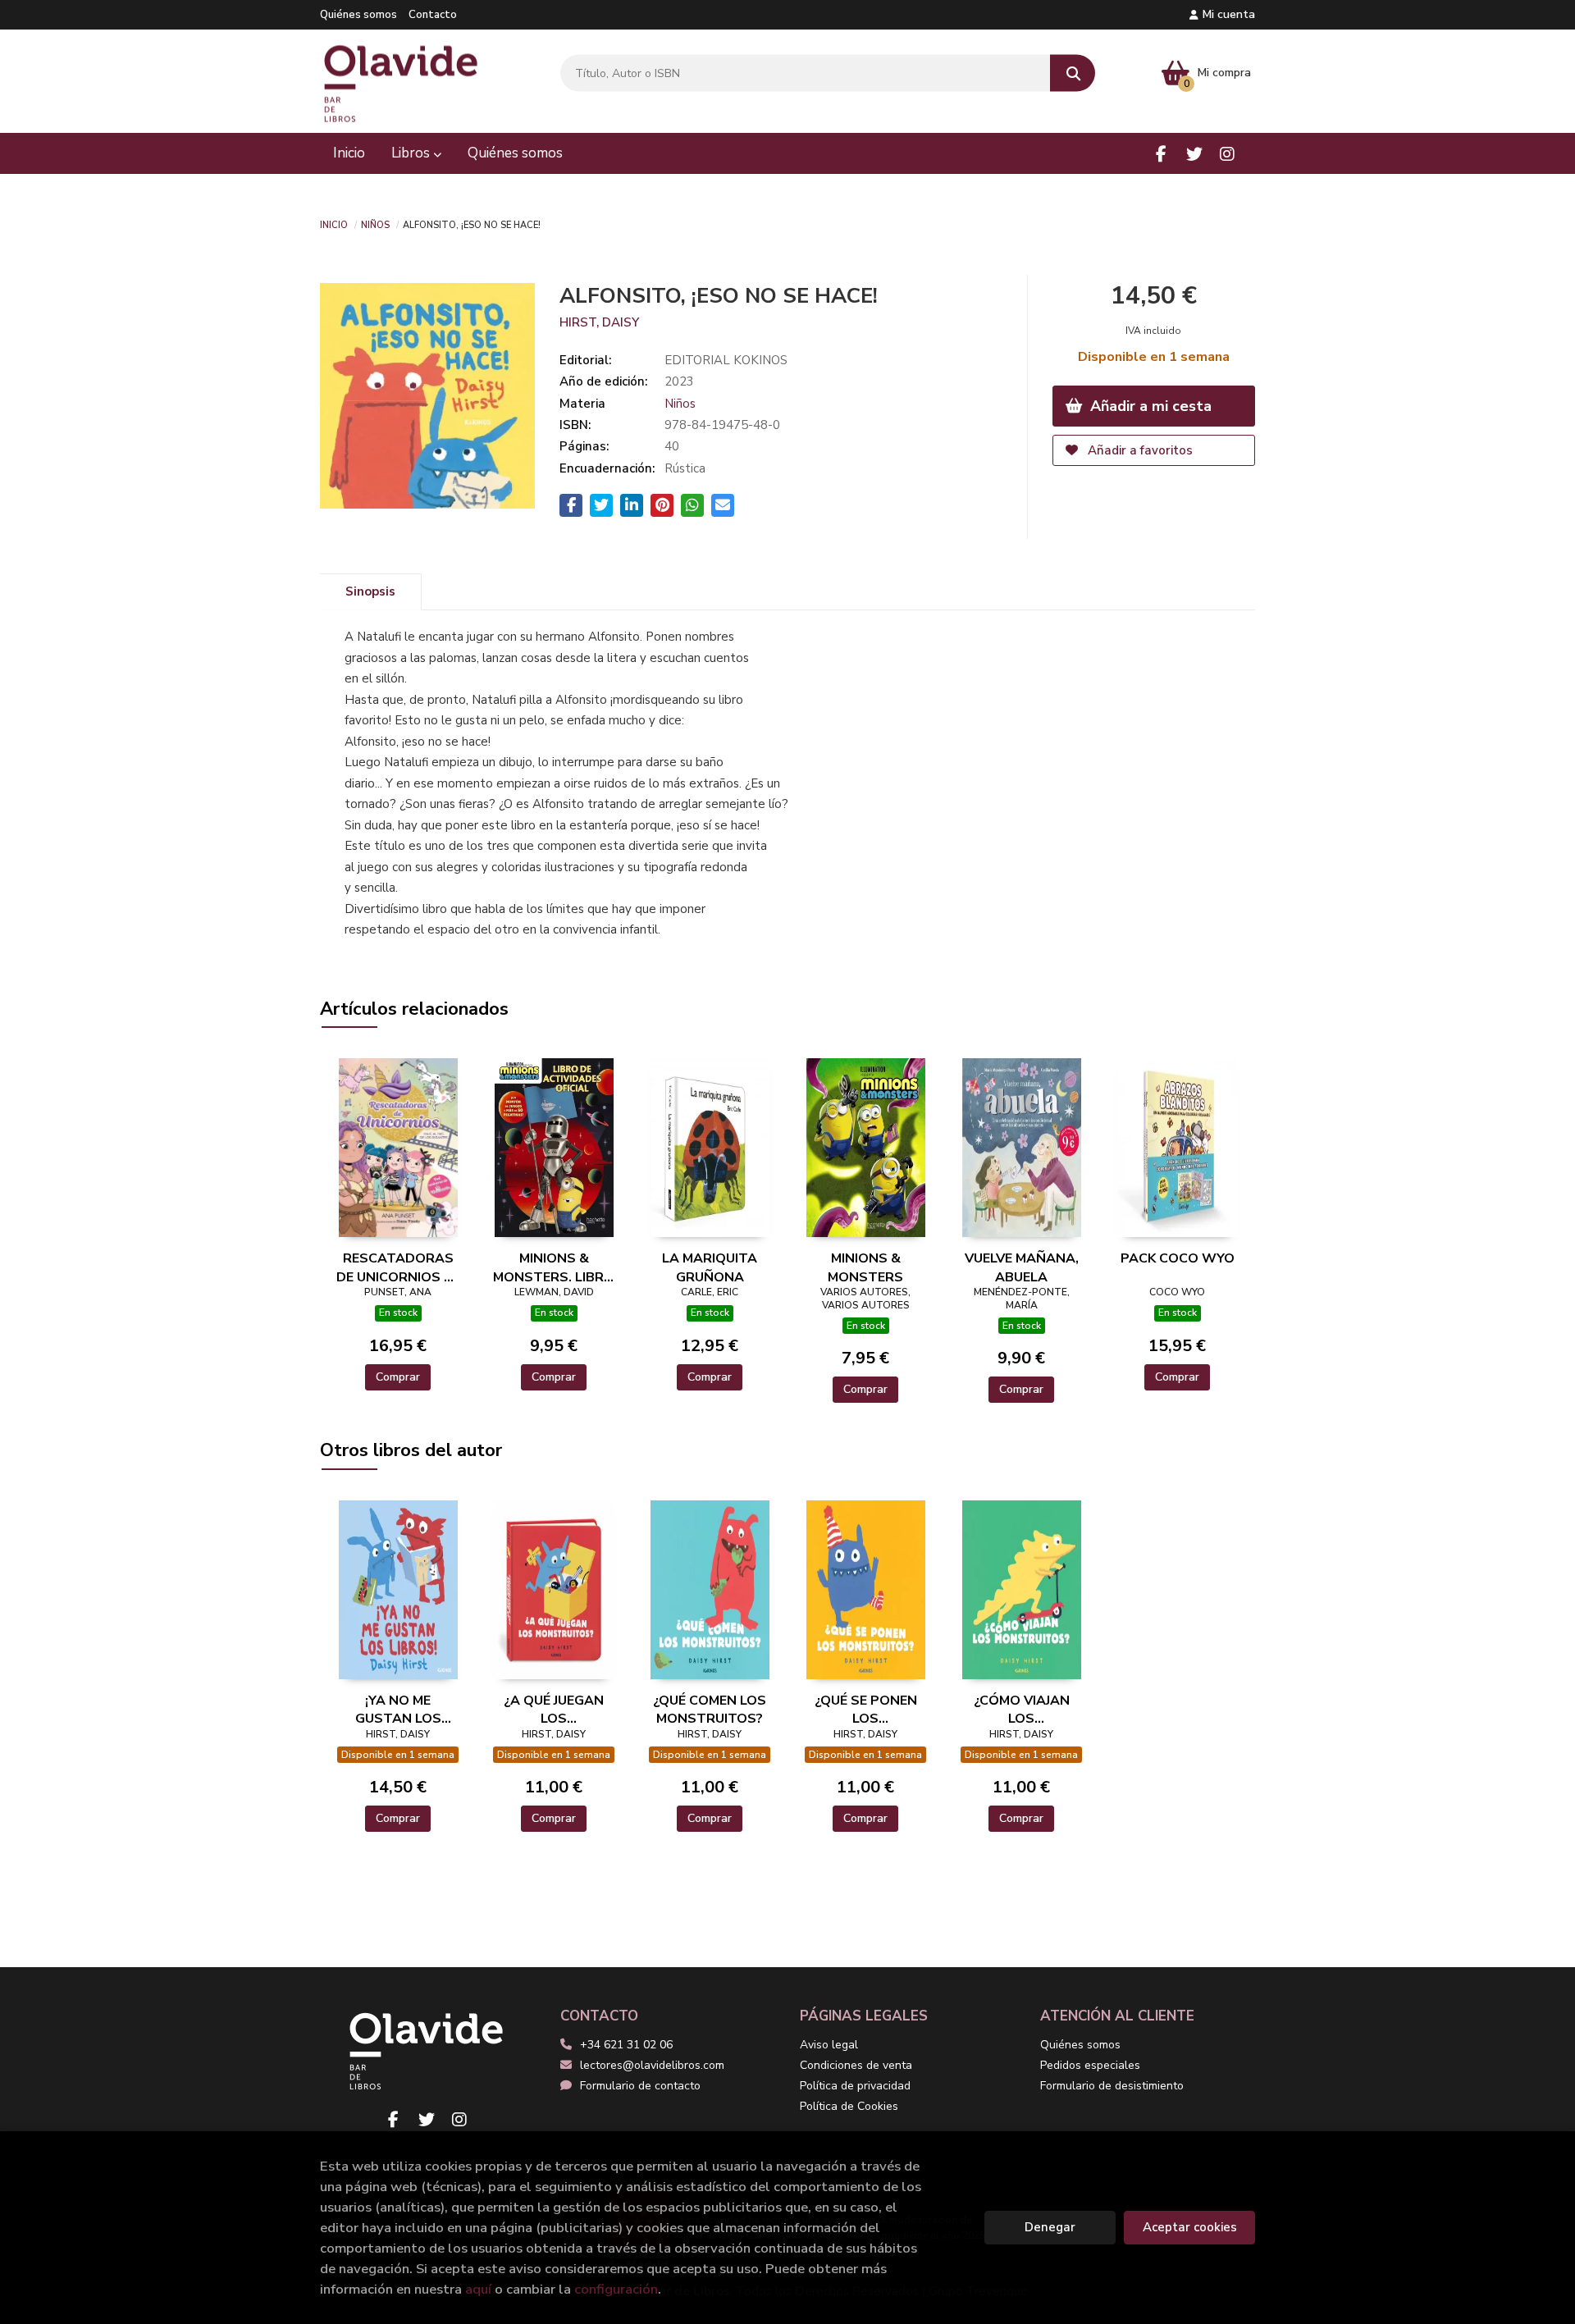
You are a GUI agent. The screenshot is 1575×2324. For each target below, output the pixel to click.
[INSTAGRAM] (1227, 154)
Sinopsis (370, 591)
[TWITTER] (1194, 154)
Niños (375, 224)
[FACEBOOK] (1161, 154)
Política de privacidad (855, 2086)
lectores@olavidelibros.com (652, 2065)
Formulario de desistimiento (1112, 2086)
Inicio (334, 224)
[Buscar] (1073, 73)
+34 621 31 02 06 (626, 2045)
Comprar (398, 1377)
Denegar (1050, 2227)
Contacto (433, 15)
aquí (478, 2289)
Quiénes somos (358, 15)
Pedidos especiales (1090, 2065)
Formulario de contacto (640, 2086)
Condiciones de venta (856, 2065)
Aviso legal (829, 2045)
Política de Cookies (849, 2106)
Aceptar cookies (1190, 2227)
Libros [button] (412, 153)
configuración (616, 2289)
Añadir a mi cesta (1149, 406)
